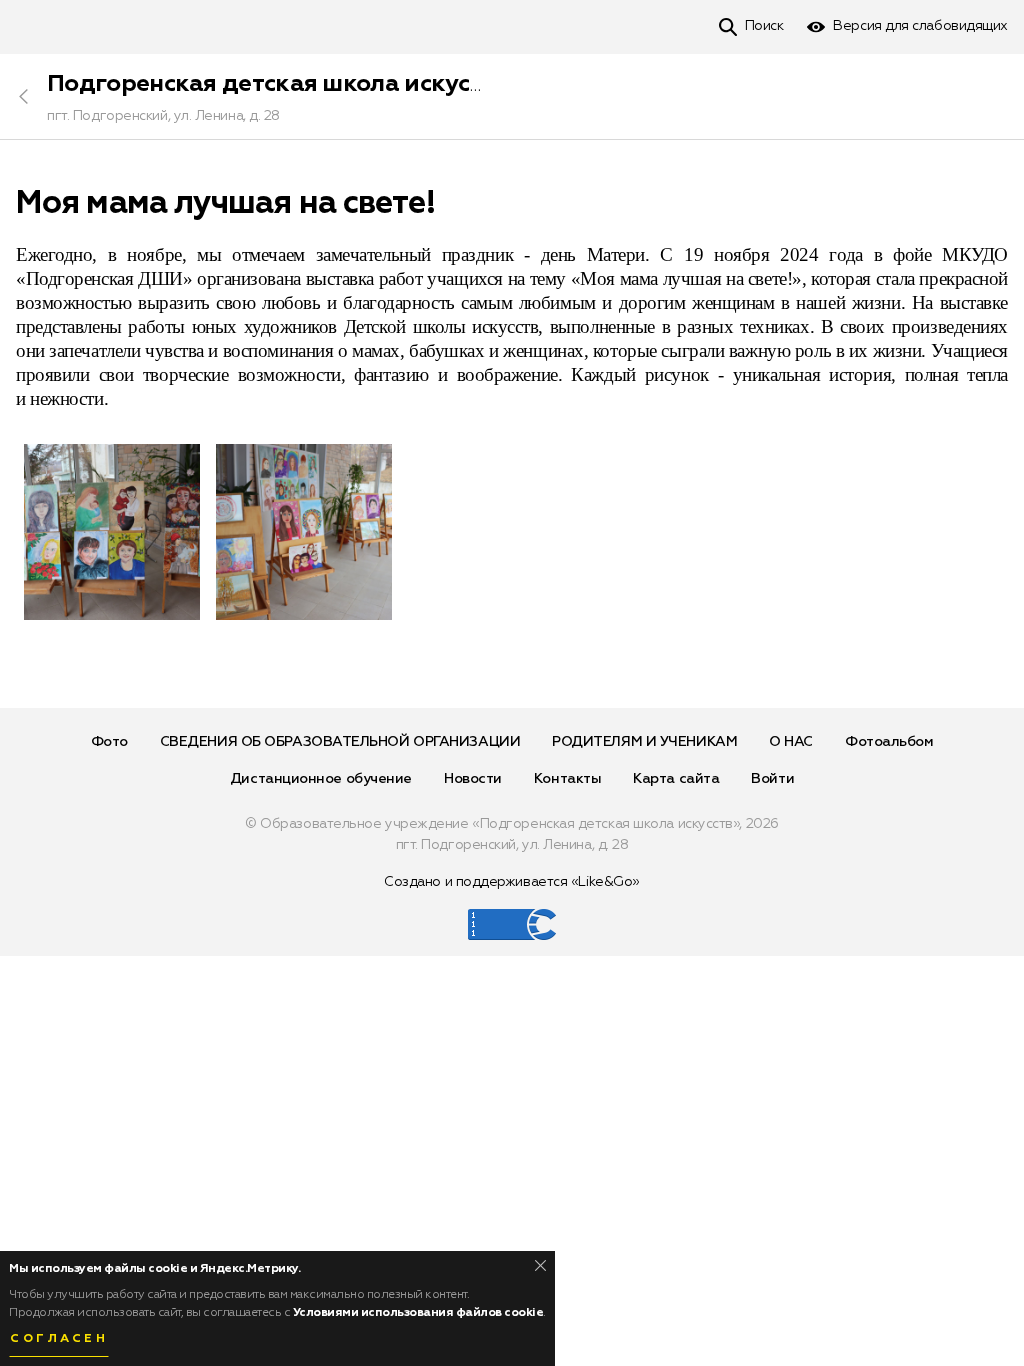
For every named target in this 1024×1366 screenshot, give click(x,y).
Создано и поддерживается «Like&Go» (512, 882)
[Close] (540, 1265)
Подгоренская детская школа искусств (277, 84)
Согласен (59, 1339)
